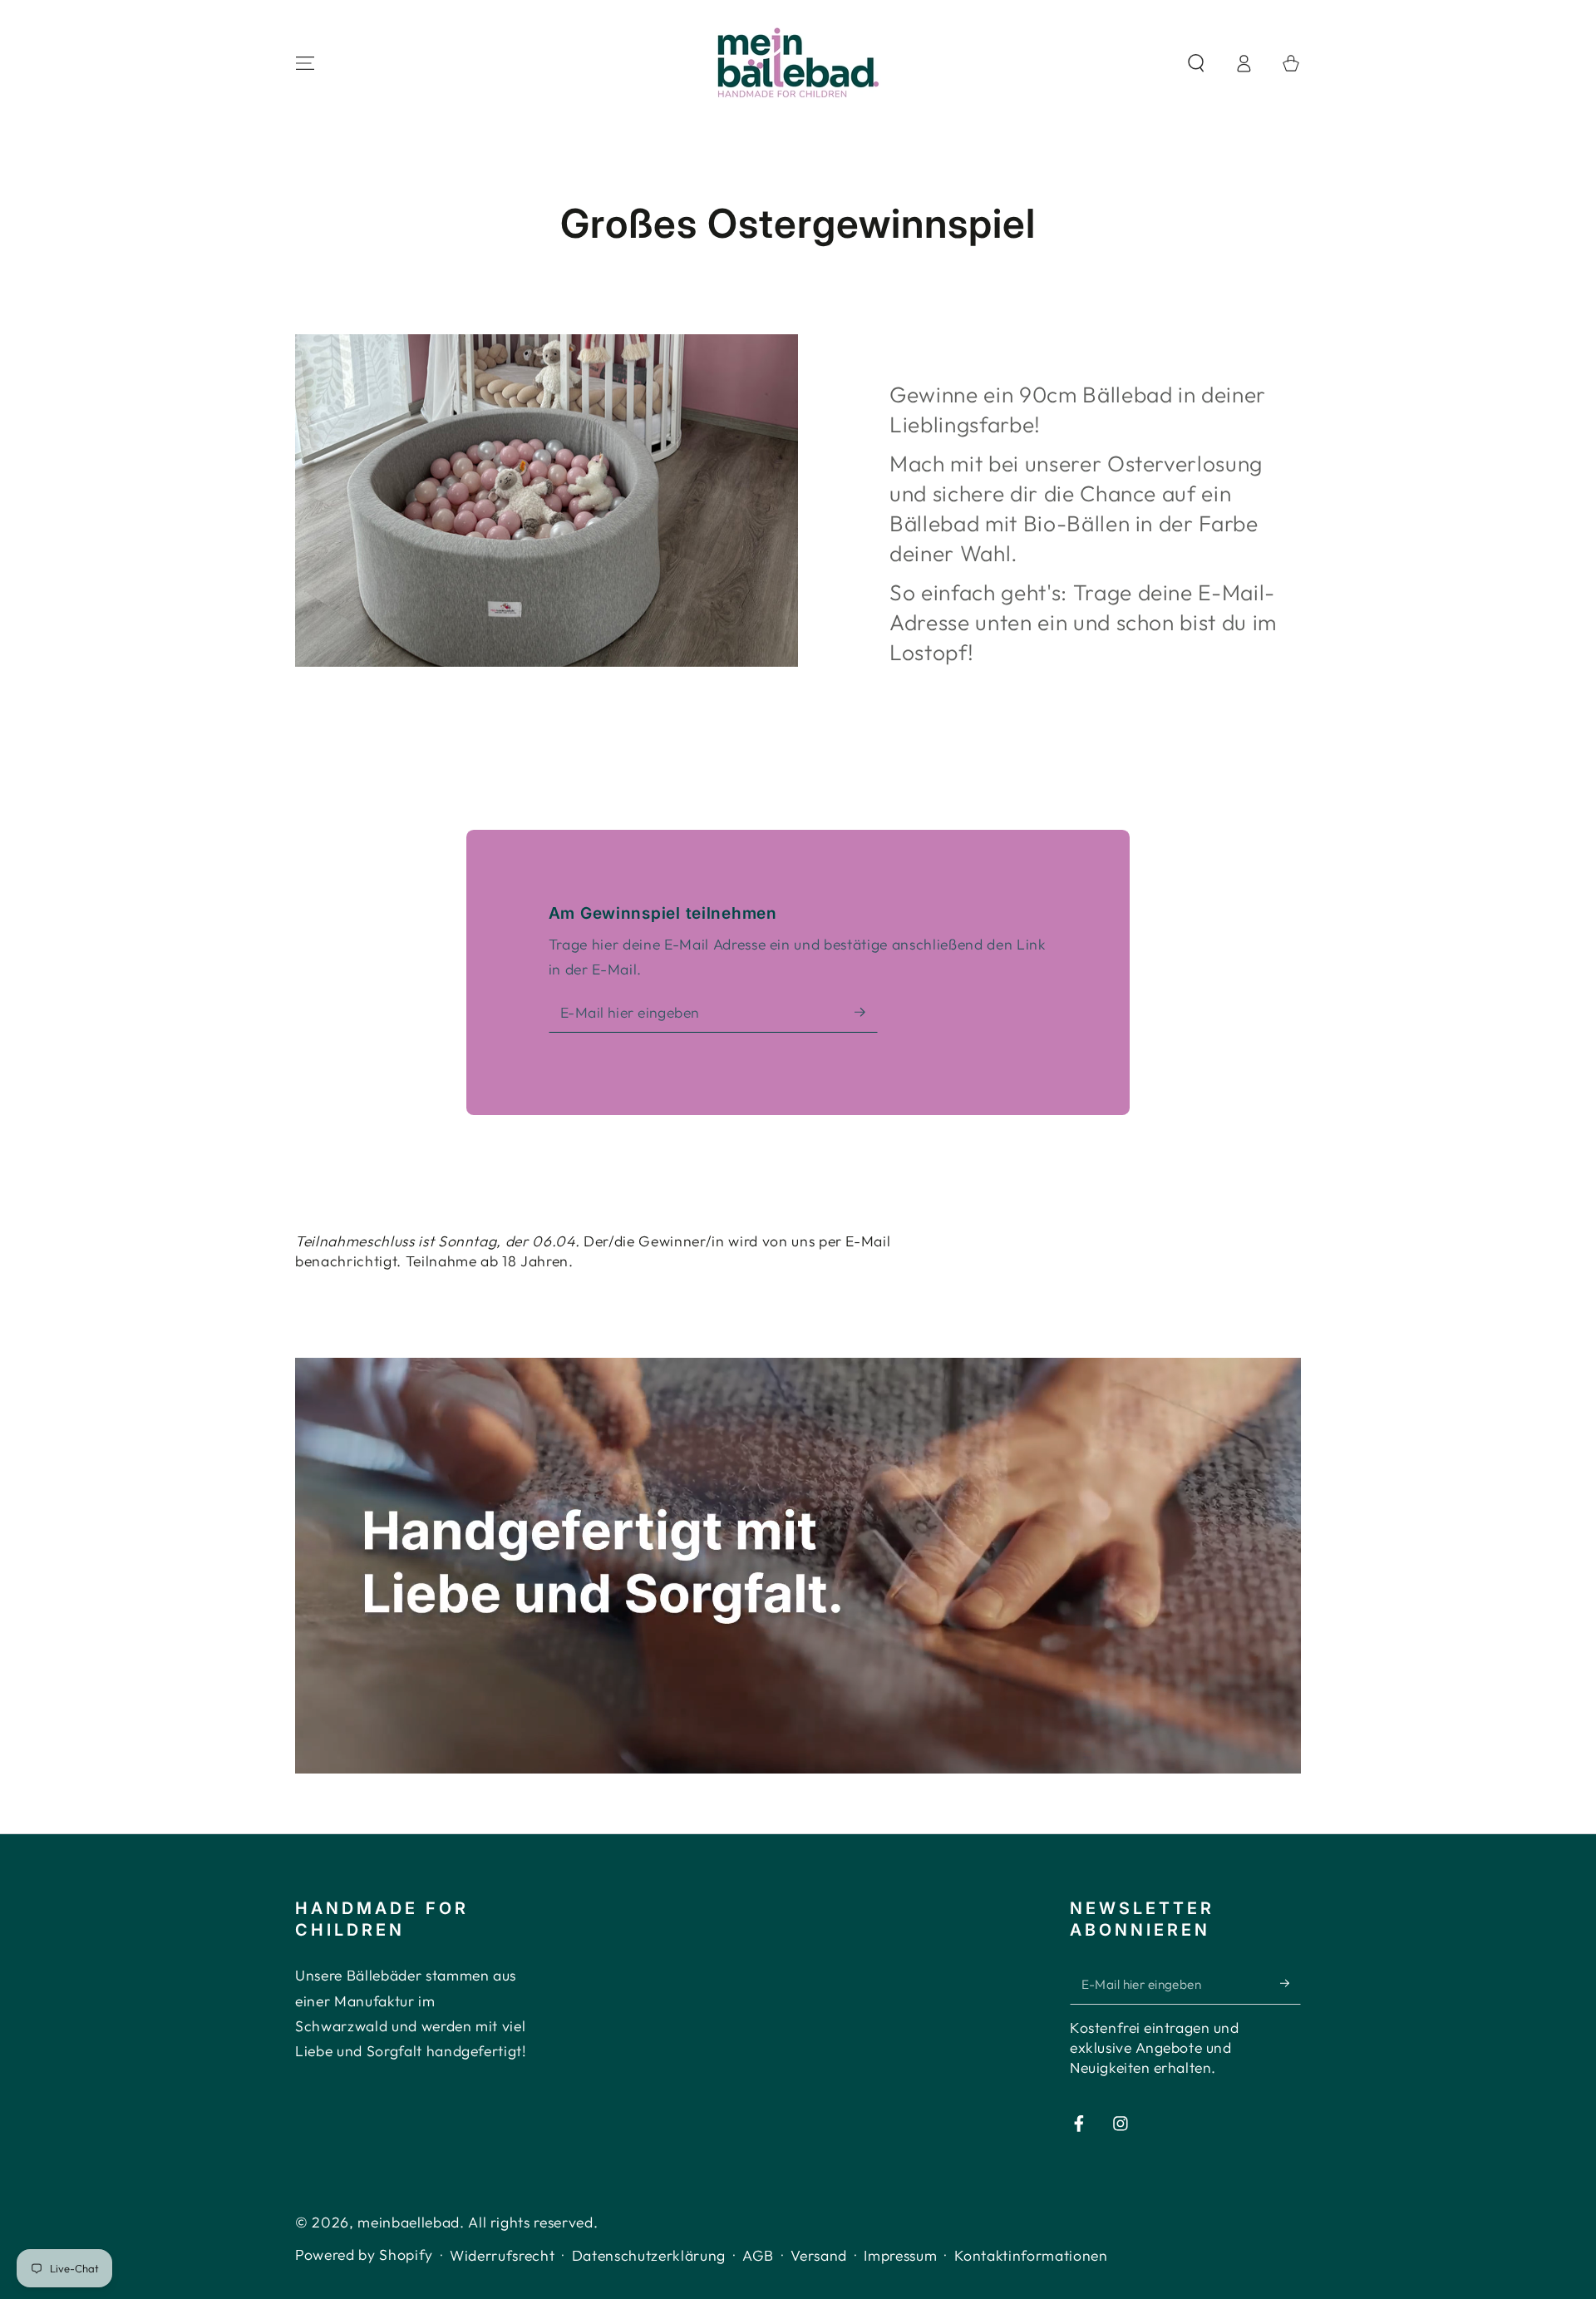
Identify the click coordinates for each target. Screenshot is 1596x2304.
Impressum (900, 2255)
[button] (1196, 63)
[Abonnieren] (866, 1012)
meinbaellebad (409, 2222)
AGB (758, 2255)
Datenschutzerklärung (649, 2255)
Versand (819, 2255)
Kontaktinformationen (1031, 2255)
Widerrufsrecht (502, 2255)
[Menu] (305, 63)
